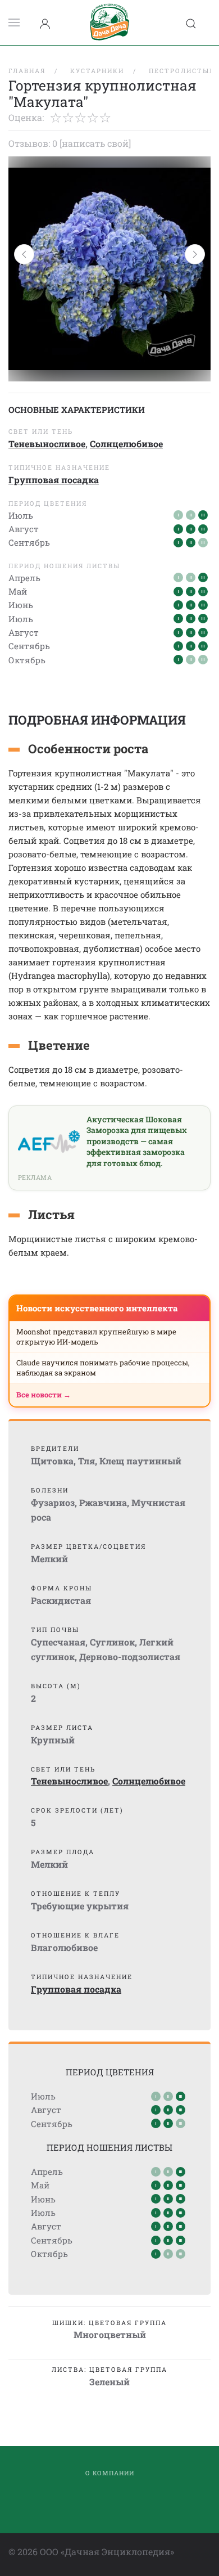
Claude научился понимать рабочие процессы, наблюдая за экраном (103, 1368)
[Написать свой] (95, 143)
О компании (110, 2473)
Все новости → (44, 1395)
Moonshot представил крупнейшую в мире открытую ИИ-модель (96, 1337)
